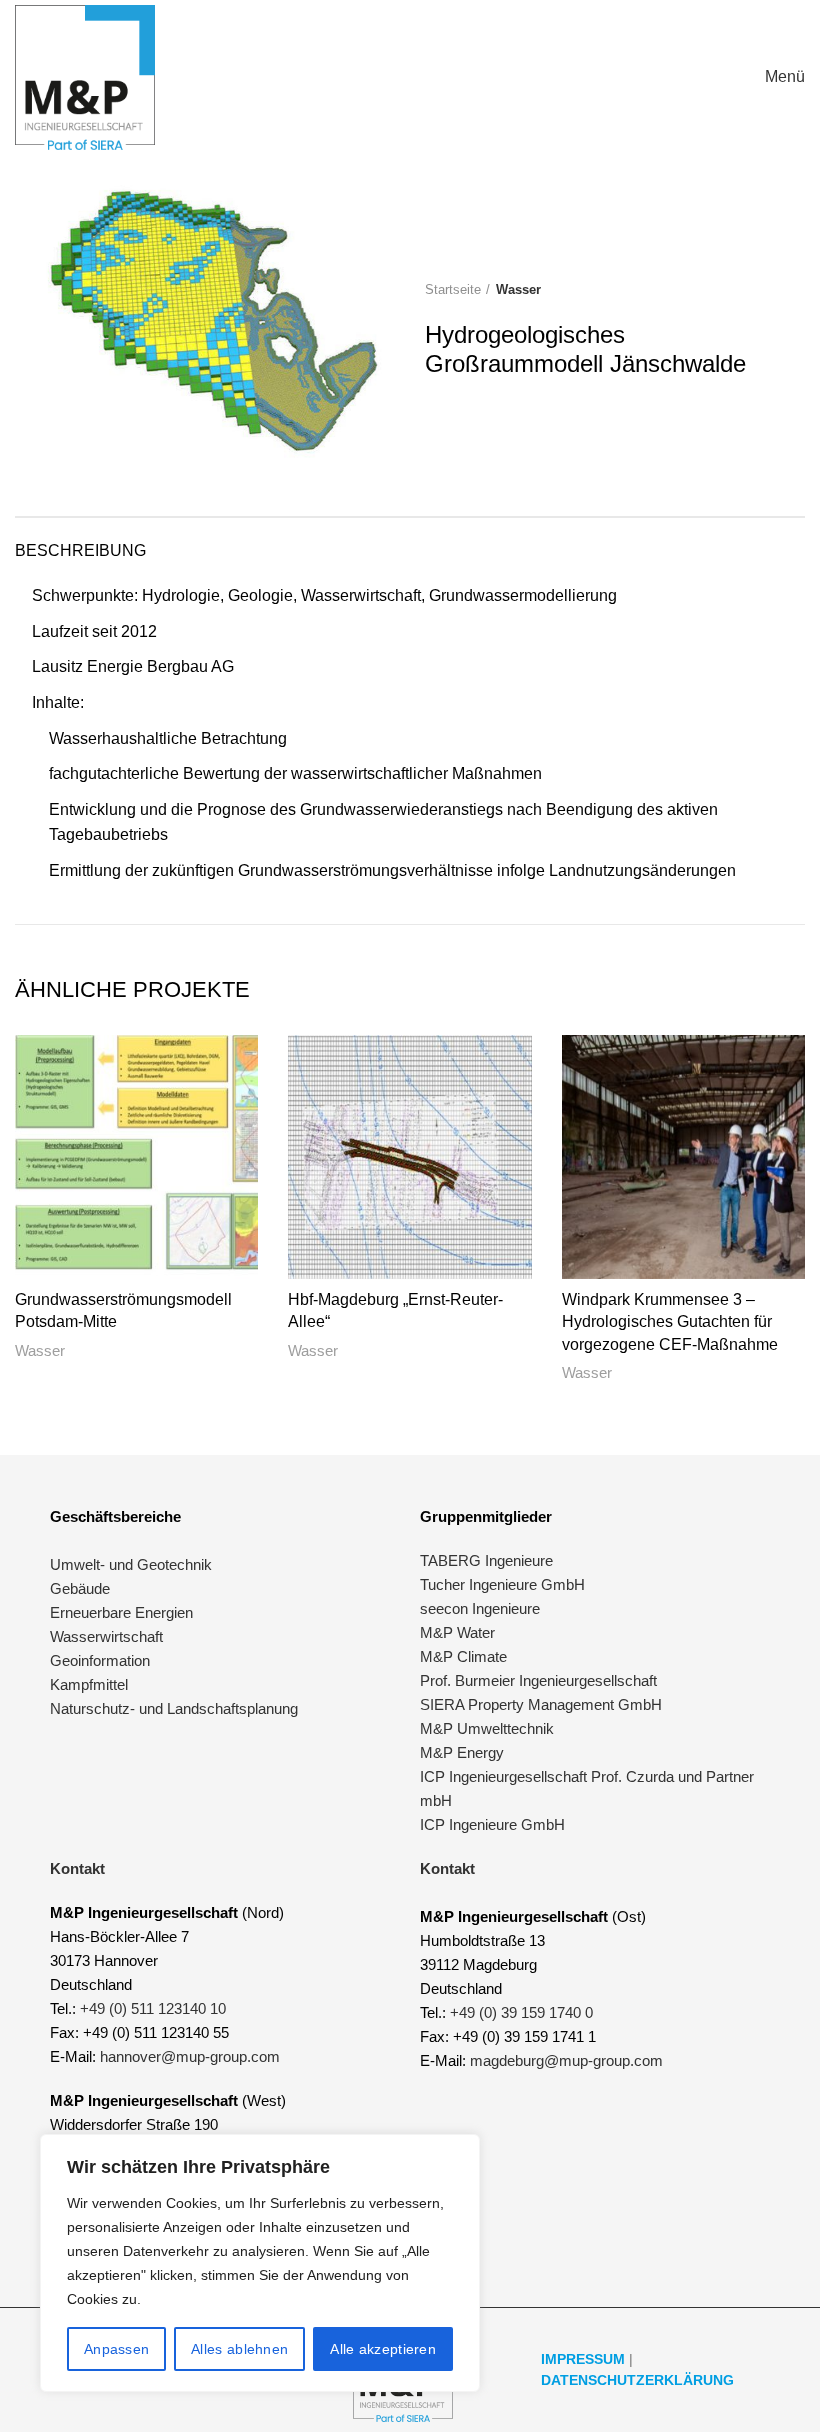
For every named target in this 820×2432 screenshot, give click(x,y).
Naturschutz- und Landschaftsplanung (174, 1708)
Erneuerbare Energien (121, 1612)
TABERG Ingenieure (486, 1560)
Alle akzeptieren (383, 2349)
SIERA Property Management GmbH (541, 1704)
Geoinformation (100, 1660)
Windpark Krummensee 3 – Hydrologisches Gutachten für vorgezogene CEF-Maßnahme (670, 1322)
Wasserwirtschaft (106, 1636)
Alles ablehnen (239, 2349)
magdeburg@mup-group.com (566, 2060)
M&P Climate (463, 1656)
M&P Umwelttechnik (489, 1728)
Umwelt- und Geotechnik (131, 1564)
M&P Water (457, 1632)
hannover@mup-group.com (190, 2056)
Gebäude (80, 1588)
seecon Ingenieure (480, 1608)
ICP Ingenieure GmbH (492, 1824)
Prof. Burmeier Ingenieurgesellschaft (538, 1680)
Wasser (518, 289)
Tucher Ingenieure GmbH (502, 1584)
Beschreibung (80, 550)
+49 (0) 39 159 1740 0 (521, 2012)
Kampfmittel (89, 1684)
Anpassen (116, 2349)
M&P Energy (464, 1752)
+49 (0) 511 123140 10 (153, 2008)
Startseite (453, 289)
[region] (260, 2263)
